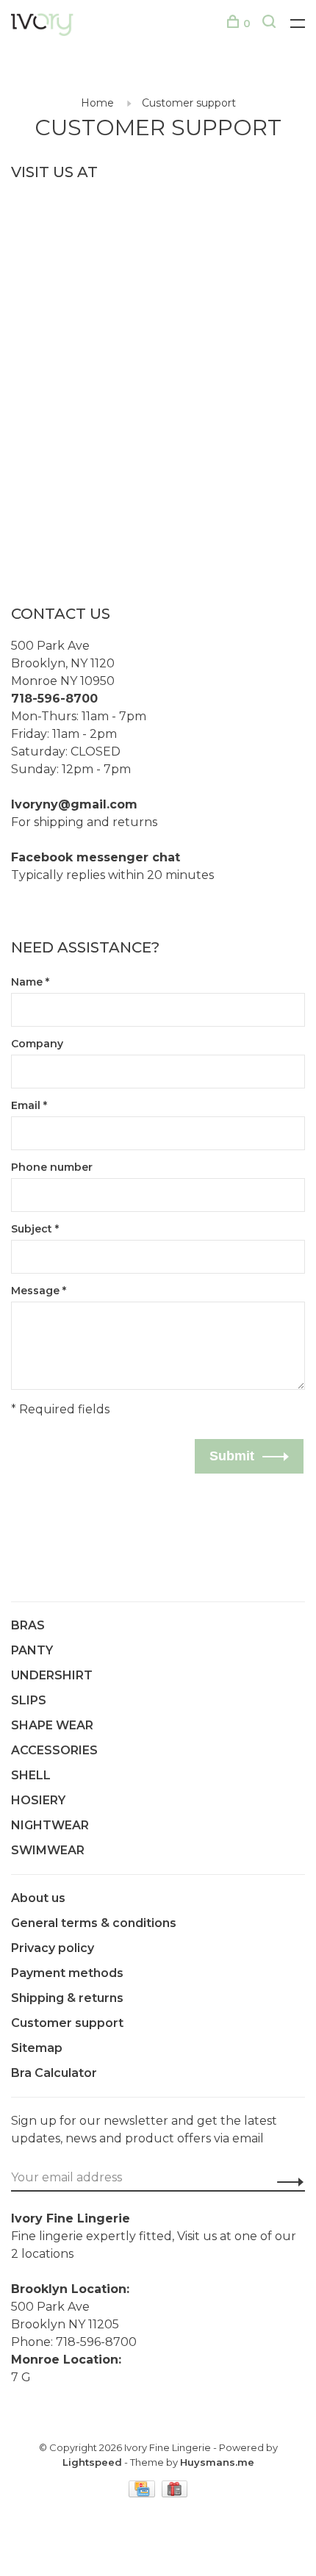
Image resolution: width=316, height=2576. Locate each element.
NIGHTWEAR (50, 1825)
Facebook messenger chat (96, 857)
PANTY (32, 1650)
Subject (35, 1229)
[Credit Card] (143, 2493)
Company (37, 1044)
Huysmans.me (217, 2462)
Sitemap (37, 2048)
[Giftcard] (175, 2493)
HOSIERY (38, 1800)
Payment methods (67, 1973)
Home (97, 103)
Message (39, 1291)
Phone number (52, 1167)
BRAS (28, 1625)
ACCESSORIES (54, 1750)
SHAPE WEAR (52, 1725)
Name (30, 982)
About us (38, 1898)
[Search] (271, 24)
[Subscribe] (286, 2182)
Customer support (189, 103)
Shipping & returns (67, 1998)
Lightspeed (92, 2462)
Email (29, 1105)
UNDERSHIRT (52, 1675)
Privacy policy (53, 1948)
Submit (232, 1456)
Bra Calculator (54, 2073)
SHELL (31, 1775)
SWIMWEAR (48, 1850)
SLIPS (29, 1700)
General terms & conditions (94, 1923)
